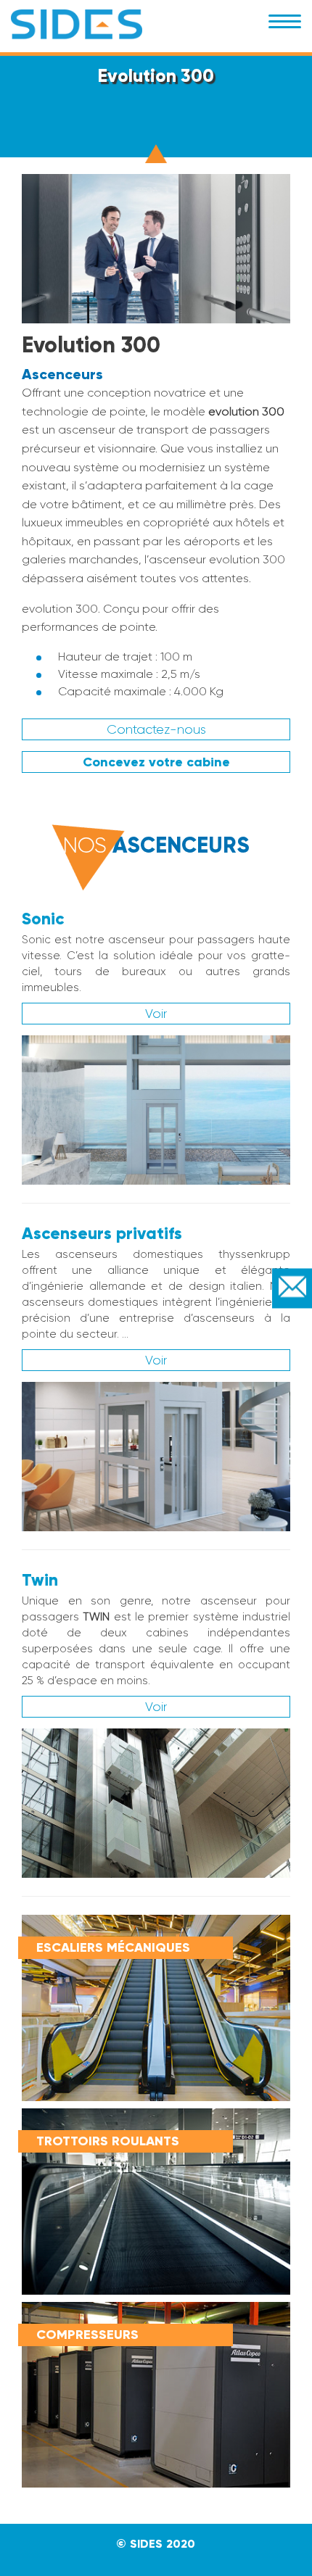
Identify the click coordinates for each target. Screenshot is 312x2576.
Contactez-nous (156, 729)
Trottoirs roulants (108, 2141)
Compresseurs (87, 2335)
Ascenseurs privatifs (102, 1233)
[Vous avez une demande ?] (292, 1288)
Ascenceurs (62, 374)
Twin (40, 1580)
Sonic (43, 919)
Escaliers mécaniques (113, 1947)
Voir (156, 1014)
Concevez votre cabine (156, 762)
